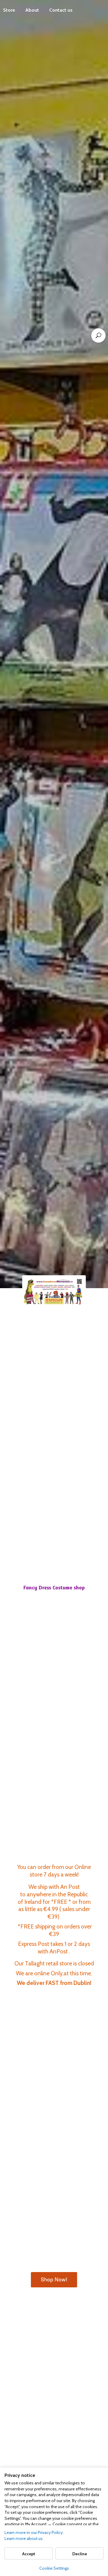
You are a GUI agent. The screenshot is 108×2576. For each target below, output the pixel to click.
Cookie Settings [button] (54, 2568)
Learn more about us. (24, 2538)
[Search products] (98, 335)
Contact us (61, 10)
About (32, 10)
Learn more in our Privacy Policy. (34, 2532)
